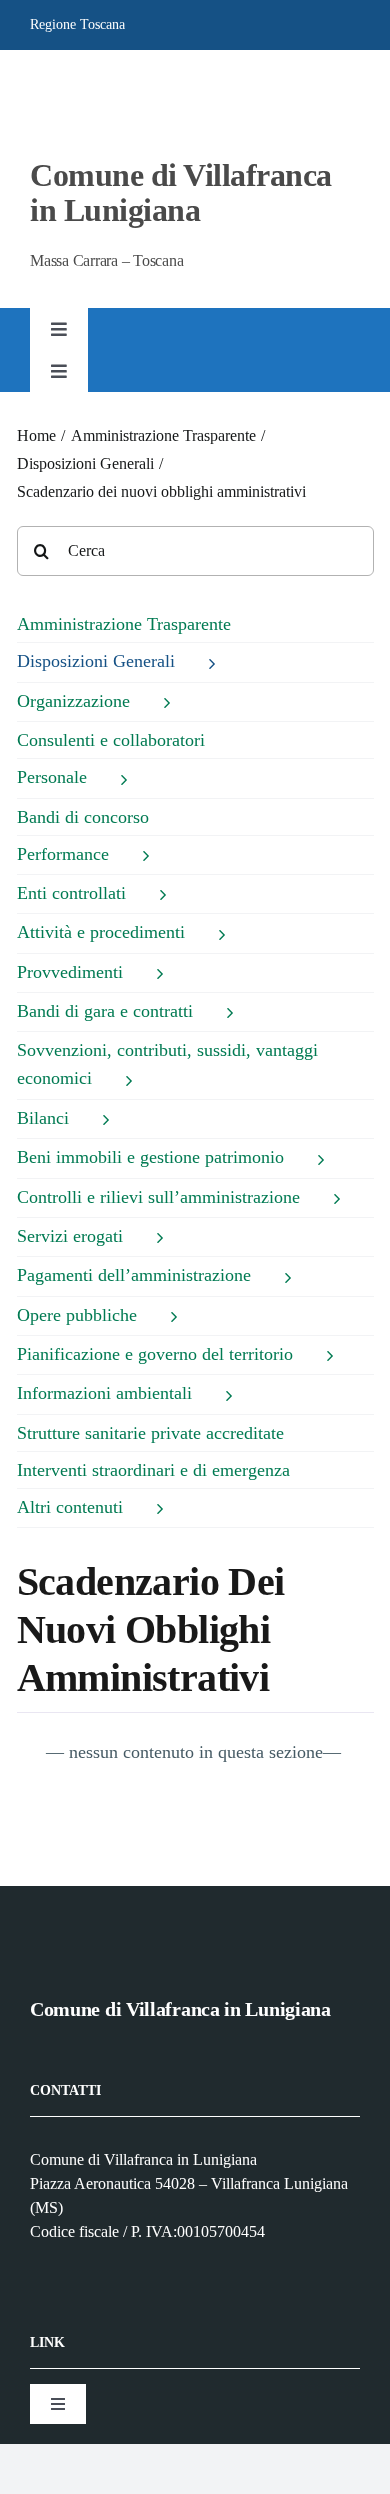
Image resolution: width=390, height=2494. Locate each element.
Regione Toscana (77, 24)
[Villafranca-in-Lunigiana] (71, 84)
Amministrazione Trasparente (124, 624)
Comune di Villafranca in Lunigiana (181, 192)
